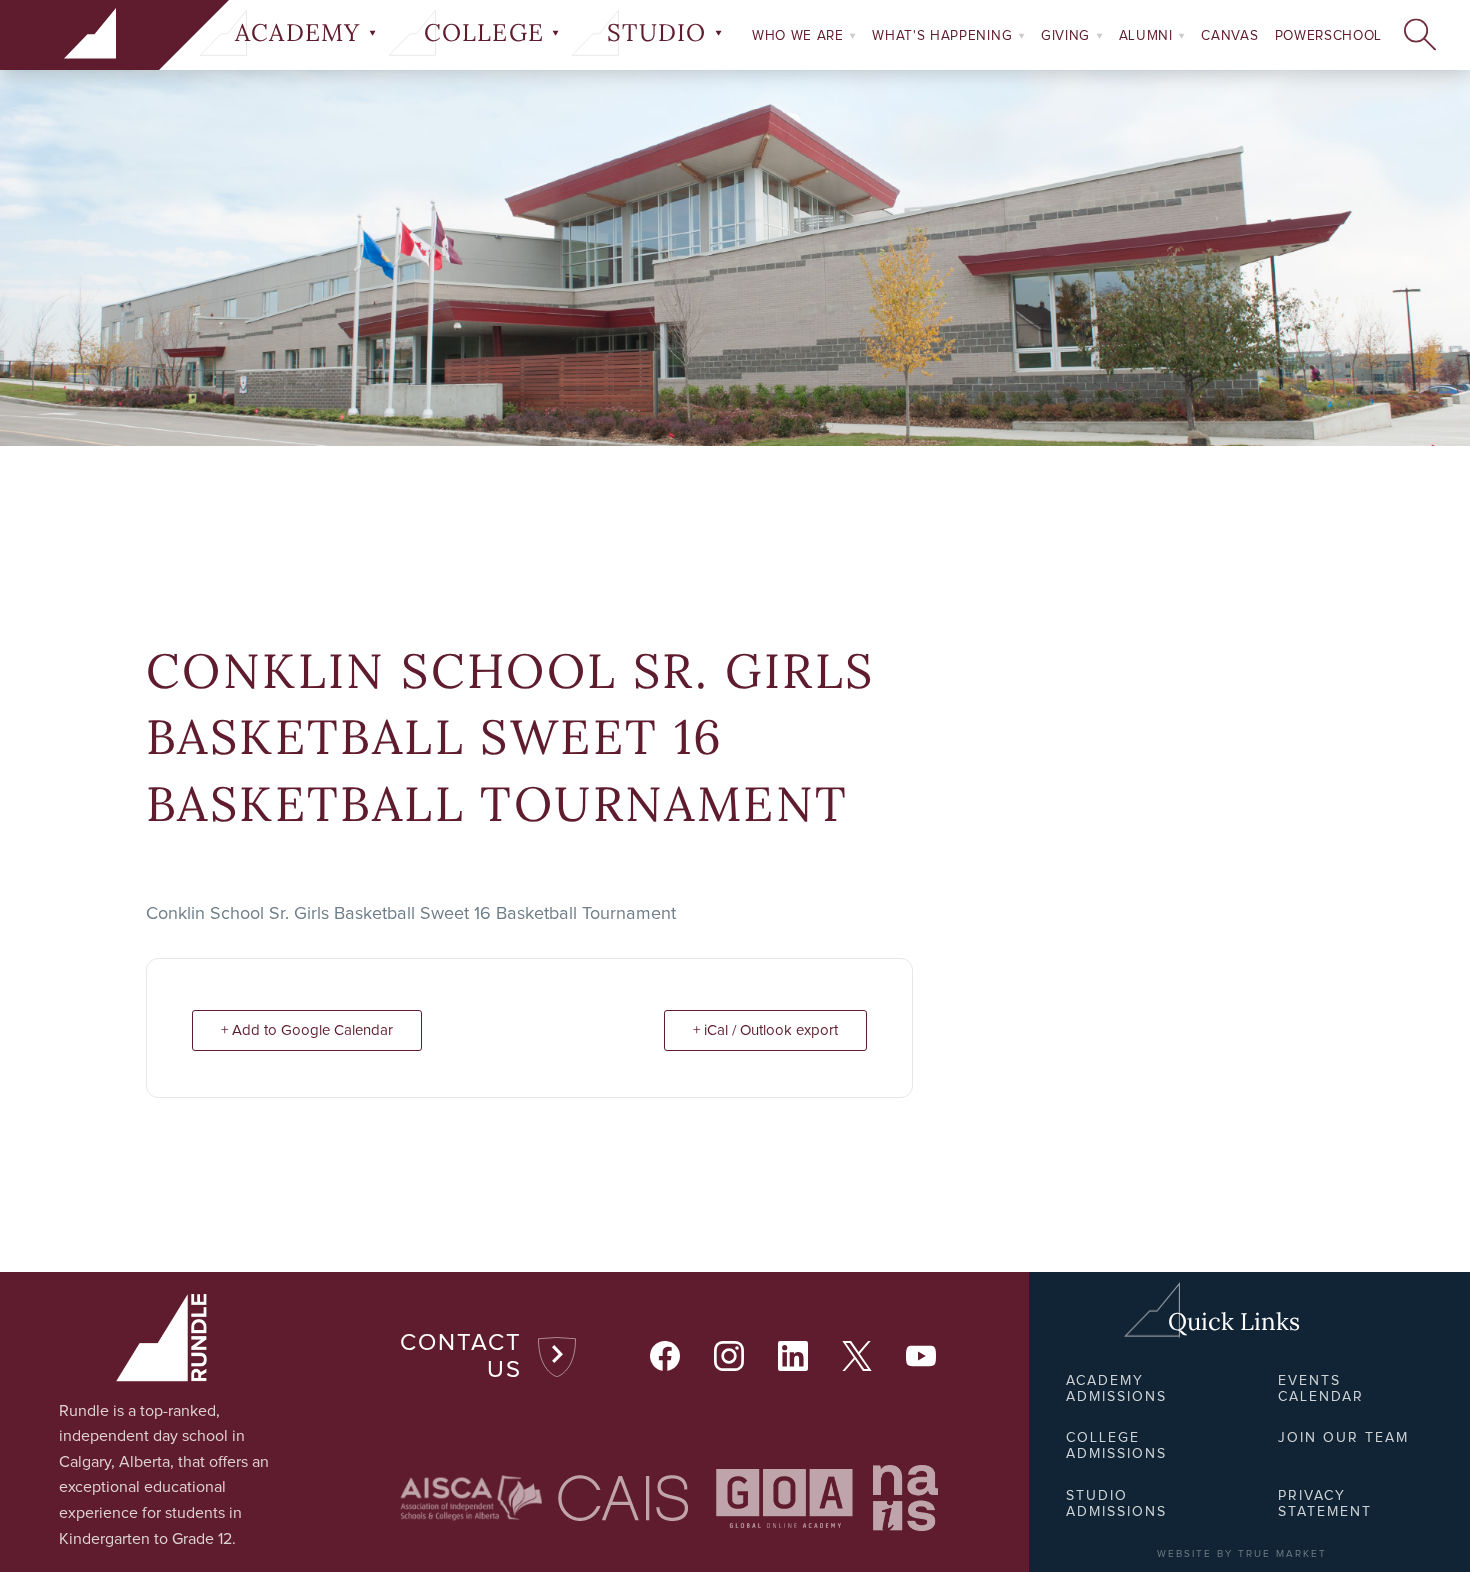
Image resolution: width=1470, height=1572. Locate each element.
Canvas (1229, 36)
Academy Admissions (1116, 1389)
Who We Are (800, 36)
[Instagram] (730, 1357)
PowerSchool (1328, 36)
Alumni (1148, 36)
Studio (660, 33)
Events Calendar (1321, 1389)
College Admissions (1116, 1446)
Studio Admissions (1116, 1504)
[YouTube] (922, 1357)
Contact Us (461, 1357)
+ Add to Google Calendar (307, 1030)
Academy (301, 33)
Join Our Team (1343, 1438)
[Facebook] (666, 1357)
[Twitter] (858, 1357)
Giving (1068, 36)
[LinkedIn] (794, 1357)
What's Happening (944, 36)
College (488, 33)
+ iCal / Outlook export (765, 1030)
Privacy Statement (1325, 1504)
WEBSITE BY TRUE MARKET (1242, 1554)
